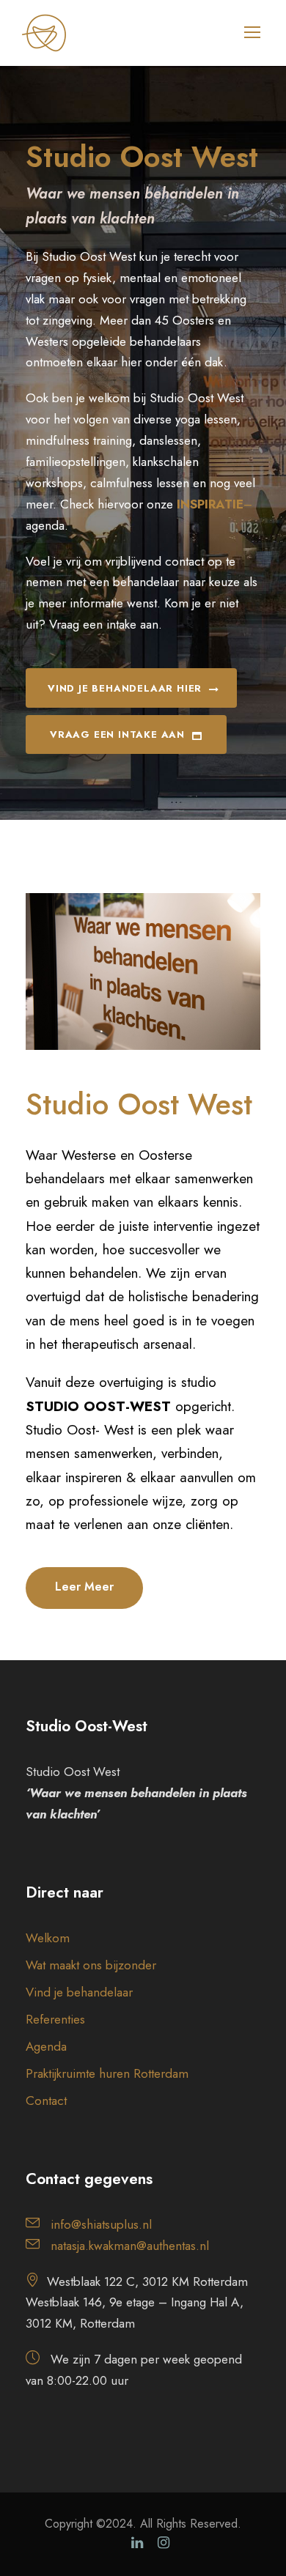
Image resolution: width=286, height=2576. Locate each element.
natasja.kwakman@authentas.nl (130, 2246)
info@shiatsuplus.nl (101, 2224)
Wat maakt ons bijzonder (91, 1965)
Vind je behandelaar (79, 1992)
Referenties (55, 2019)
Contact (46, 2101)
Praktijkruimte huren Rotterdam (107, 2073)
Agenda (46, 2046)
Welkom (48, 1938)
